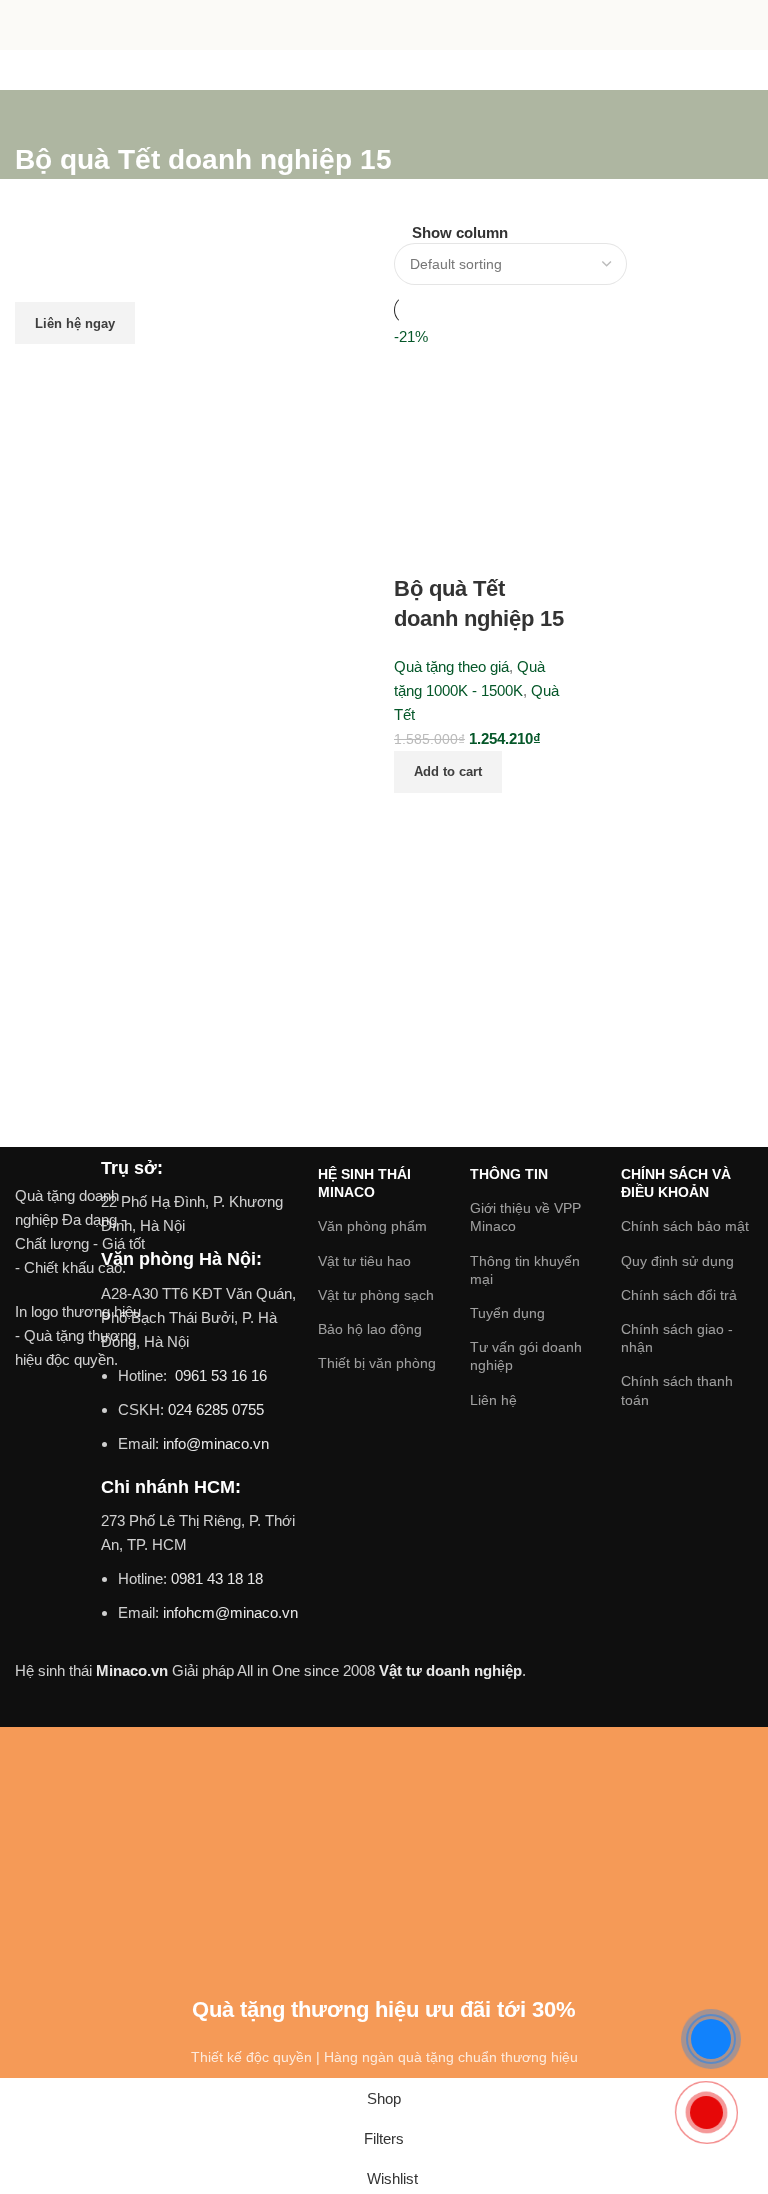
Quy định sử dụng (677, 1261)
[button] (448, 772)
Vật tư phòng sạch (376, 1295)
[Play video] (81, 1470)
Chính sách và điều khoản (676, 1183)
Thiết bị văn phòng (377, 1363)
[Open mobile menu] (23, 25)
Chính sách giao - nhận (677, 1338)
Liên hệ (493, 1400)
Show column (460, 232)
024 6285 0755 (216, 1409)
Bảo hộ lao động (370, 1329)
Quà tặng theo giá (451, 666)
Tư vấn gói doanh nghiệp (526, 1356)
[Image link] (81, 1169)
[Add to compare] (419, 818)
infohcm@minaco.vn (230, 1612)
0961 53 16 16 (219, 1375)
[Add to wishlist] (419, 549)
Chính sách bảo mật (685, 1226)
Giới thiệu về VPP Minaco (525, 1217)
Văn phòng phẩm (372, 1226)
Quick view (473, 818)
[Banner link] (194, 408)
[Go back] (40, 115)
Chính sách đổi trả (679, 1295)
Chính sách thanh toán (677, 1390)
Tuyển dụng (507, 1313)
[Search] (745, 25)
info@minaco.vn (216, 1443)
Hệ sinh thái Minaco (364, 1183)
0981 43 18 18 (217, 1578)
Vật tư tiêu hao (364, 1261)
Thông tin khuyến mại (525, 1270)
